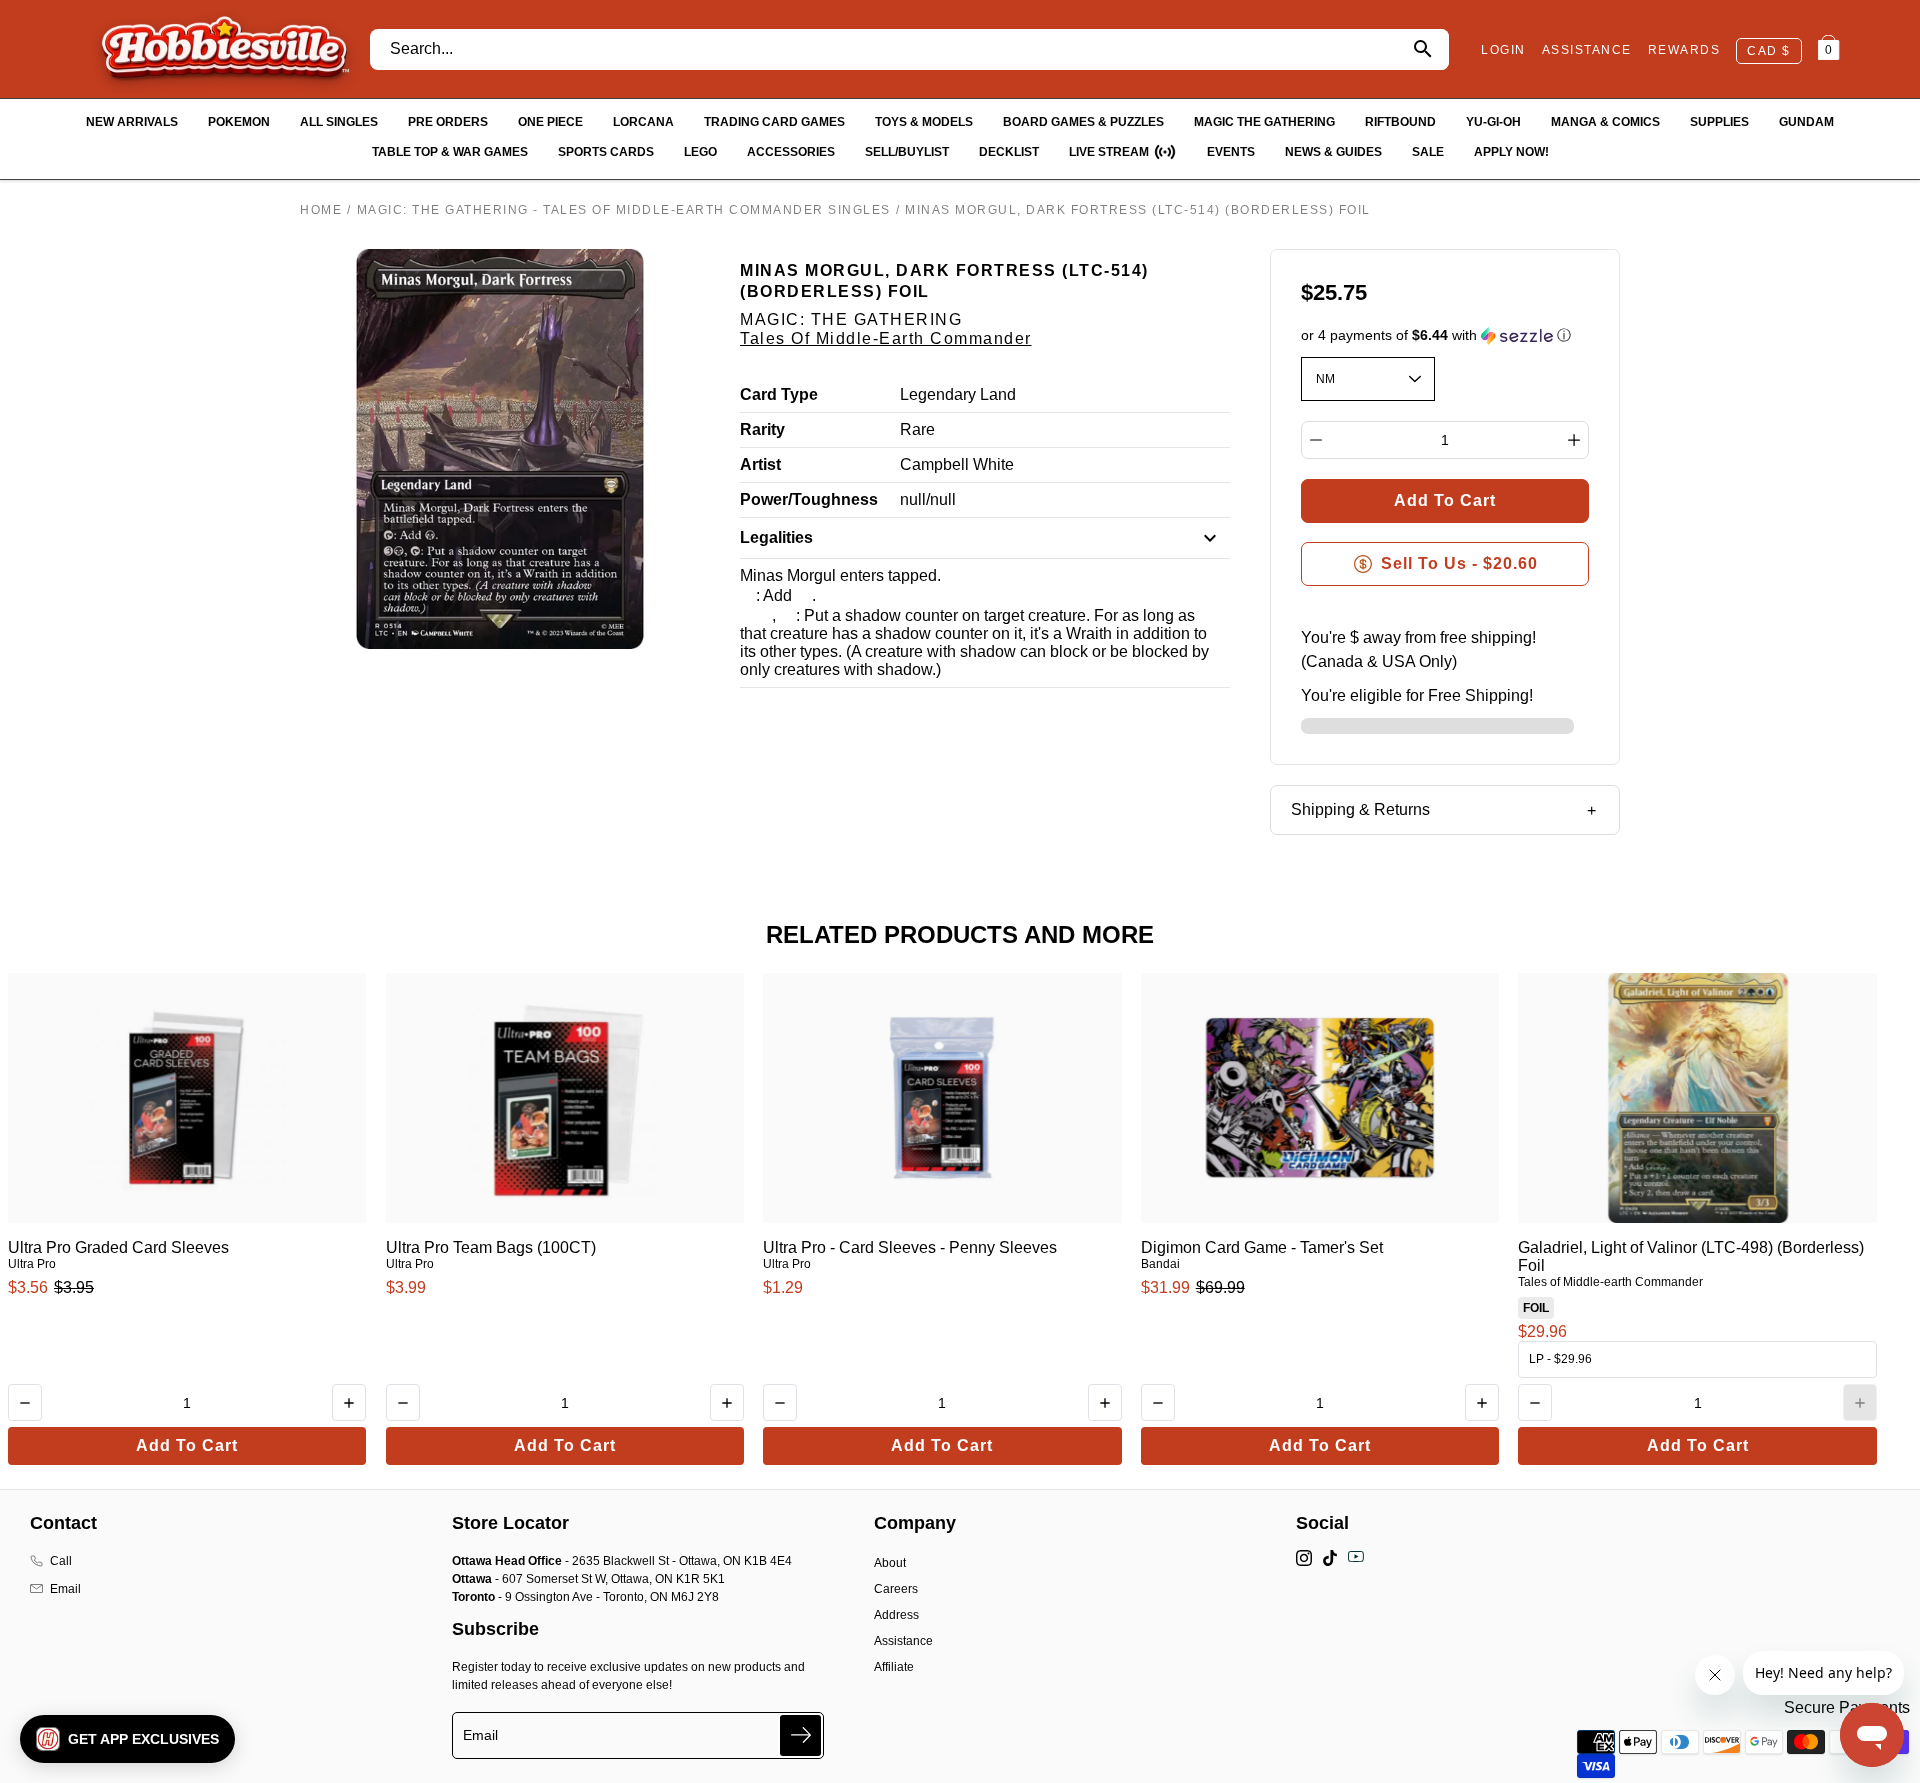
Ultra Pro (32, 1264)
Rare (917, 429)
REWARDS (1684, 50)
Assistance (903, 1641)
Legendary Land (958, 394)
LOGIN (1503, 50)
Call (61, 1561)
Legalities (776, 537)
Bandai (1160, 1264)
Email (65, 1589)
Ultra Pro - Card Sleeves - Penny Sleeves (910, 1247)
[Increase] (1574, 440)
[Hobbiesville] (224, 49)
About (890, 1563)
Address (896, 1615)
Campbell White (957, 464)
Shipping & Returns (1360, 809)
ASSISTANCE (1587, 50)
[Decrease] (1316, 440)
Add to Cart (187, 1445)
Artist (760, 464)
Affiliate (894, 1667)
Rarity (762, 429)
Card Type (779, 394)
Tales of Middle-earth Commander (886, 338)
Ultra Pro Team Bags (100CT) (491, 1247)
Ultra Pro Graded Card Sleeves (118, 1247)
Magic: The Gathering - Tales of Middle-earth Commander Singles (624, 210)
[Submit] (800, 1735)
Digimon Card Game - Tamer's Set (1262, 1247)
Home (321, 210)
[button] (1445, 335)
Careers (896, 1589)
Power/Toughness (809, 499)
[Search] (1422, 49)
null (913, 499)
